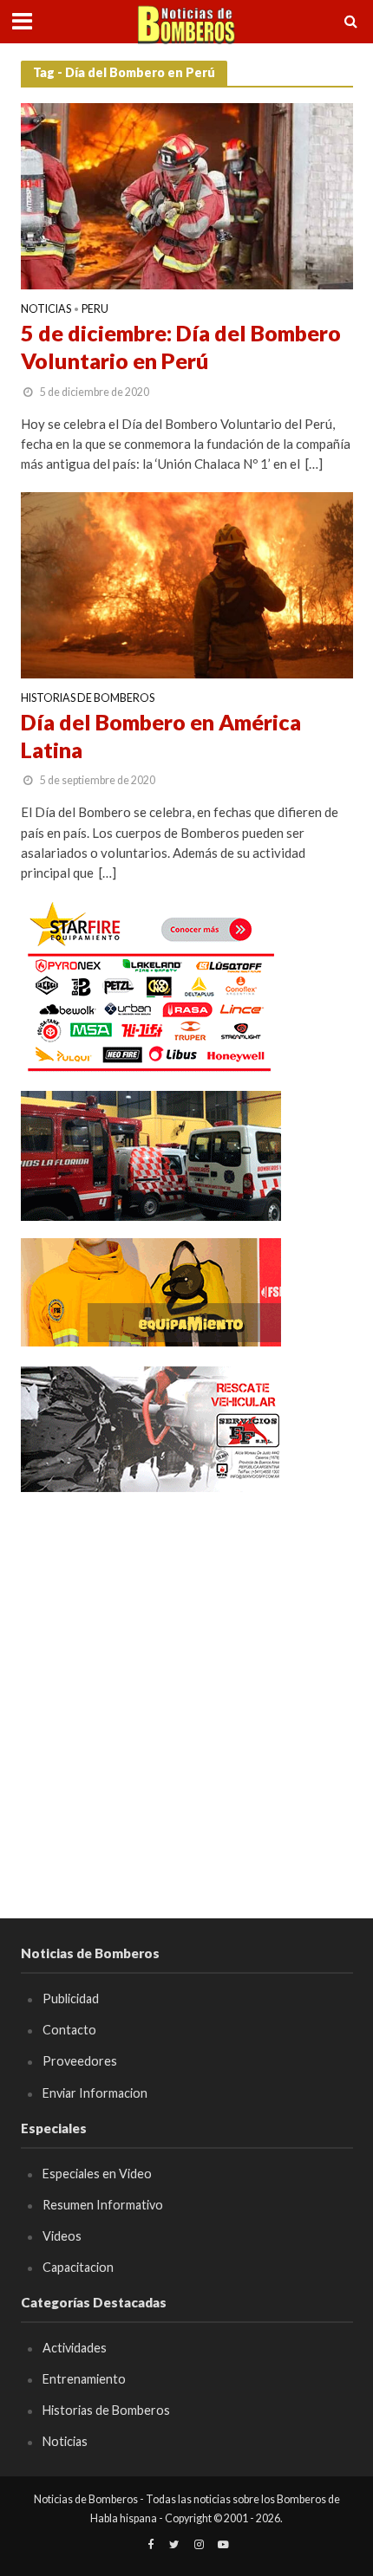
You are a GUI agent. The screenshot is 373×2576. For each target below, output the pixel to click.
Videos (62, 2236)
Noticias (46, 310)
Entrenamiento (84, 2379)
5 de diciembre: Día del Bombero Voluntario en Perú (181, 347)
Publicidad (71, 1999)
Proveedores (80, 2061)
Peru (95, 310)
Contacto (69, 2030)
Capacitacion (78, 2267)
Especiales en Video (97, 2174)
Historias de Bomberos (88, 699)
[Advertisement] (186, 1697)
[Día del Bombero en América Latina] (187, 583)
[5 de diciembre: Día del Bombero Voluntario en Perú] (187, 195)
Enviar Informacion (95, 2093)
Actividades (75, 2348)
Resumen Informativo (103, 2205)
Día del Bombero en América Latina (161, 736)
